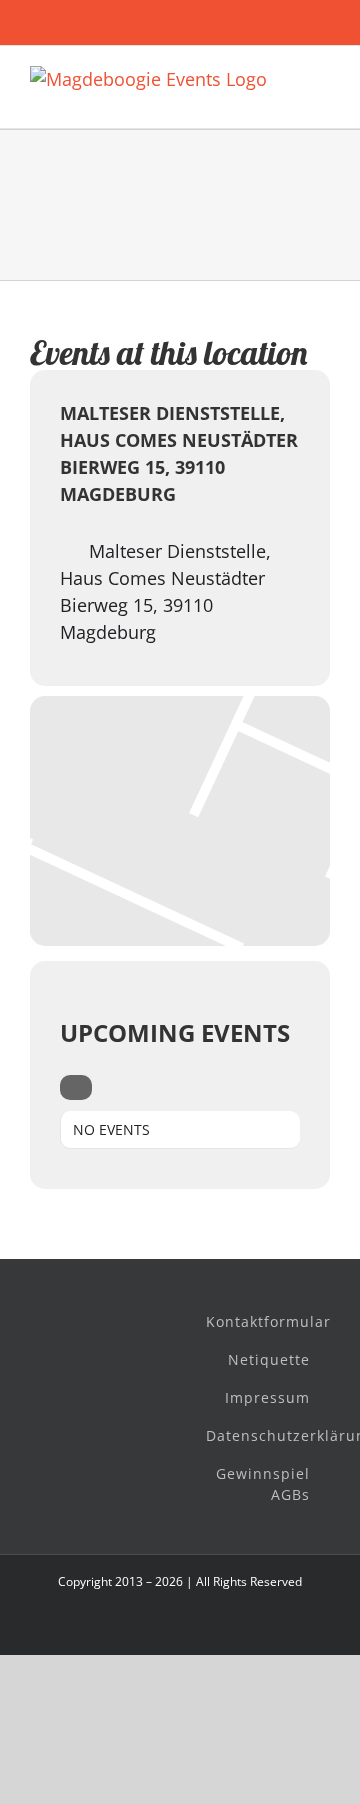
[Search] (76, 1087)
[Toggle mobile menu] (322, 76)
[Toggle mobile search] (322, 97)
